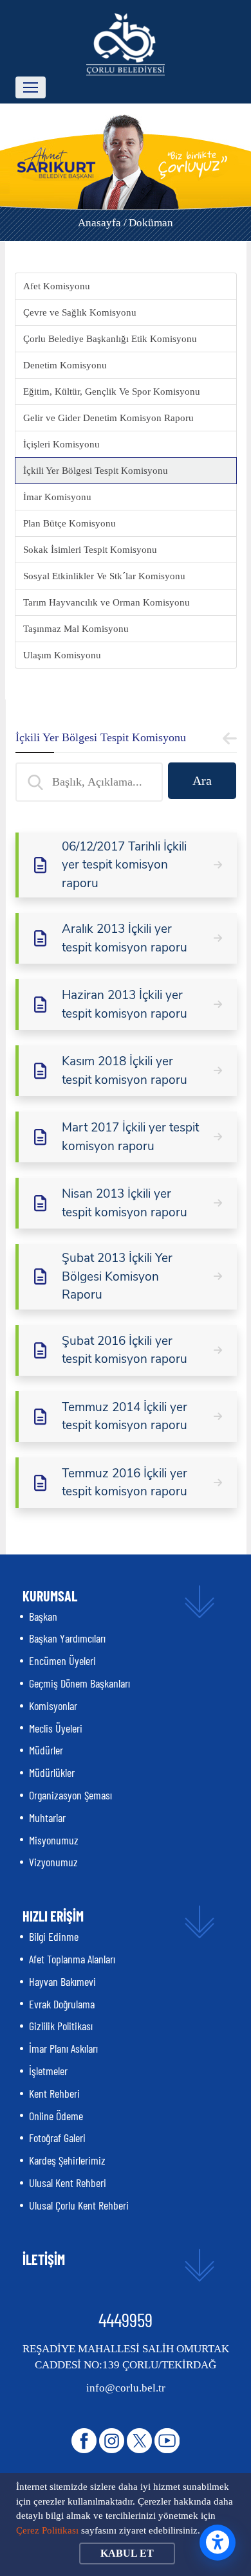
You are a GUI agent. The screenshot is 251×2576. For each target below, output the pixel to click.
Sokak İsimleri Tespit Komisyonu (90, 550)
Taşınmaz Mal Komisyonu (76, 629)
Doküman (151, 223)
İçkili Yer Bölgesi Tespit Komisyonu (96, 471)
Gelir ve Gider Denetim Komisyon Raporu (108, 418)
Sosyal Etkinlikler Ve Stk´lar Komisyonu (104, 576)
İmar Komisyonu (57, 497)
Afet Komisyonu (57, 286)
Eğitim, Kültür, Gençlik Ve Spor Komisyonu (112, 392)
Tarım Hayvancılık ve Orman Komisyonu (107, 602)
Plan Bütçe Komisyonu (70, 523)
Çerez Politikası (47, 2530)
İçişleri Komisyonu (61, 444)
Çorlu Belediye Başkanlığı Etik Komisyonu (110, 339)
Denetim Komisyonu (65, 365)
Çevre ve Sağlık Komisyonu (80, 312)
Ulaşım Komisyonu (62, 655)
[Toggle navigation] (31, 87)
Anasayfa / (102, 223)
